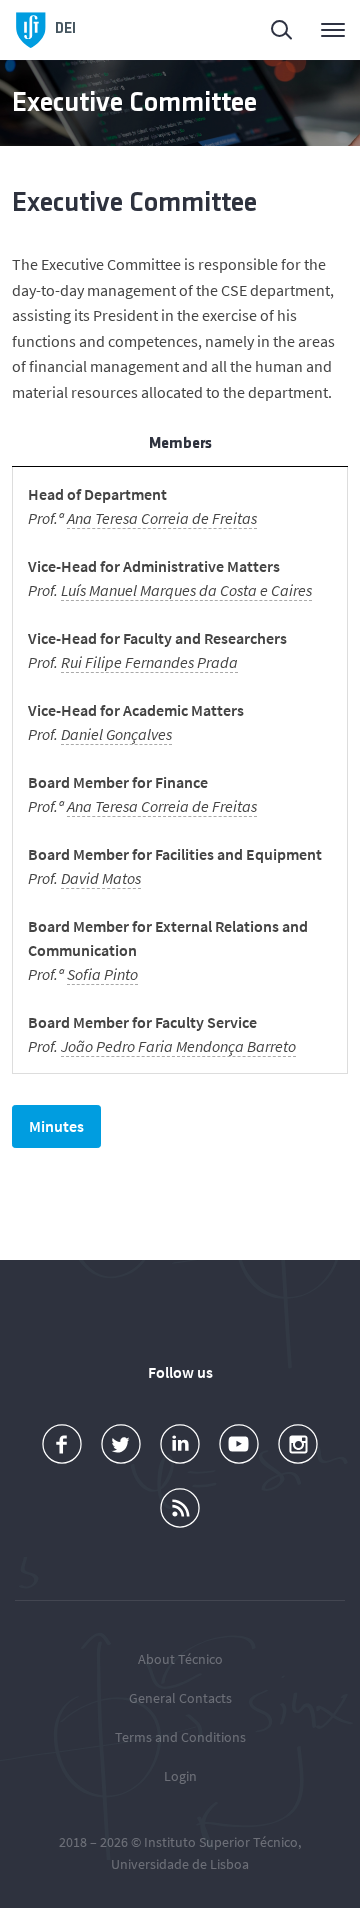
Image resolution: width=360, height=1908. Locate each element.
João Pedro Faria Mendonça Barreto (178, 1046)
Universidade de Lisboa (180, 1864)
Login (180, 1776)
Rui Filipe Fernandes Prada (149, 662)
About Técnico (180, 1659)
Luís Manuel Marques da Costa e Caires (186, 590)
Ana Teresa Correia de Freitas (162, 518)
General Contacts (180, 1698)
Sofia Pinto (102, 974)
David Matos (101, 878)
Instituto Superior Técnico (221, 1842)
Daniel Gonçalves (116, 734)
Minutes (56, 1126)
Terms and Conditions (180, 1737)
